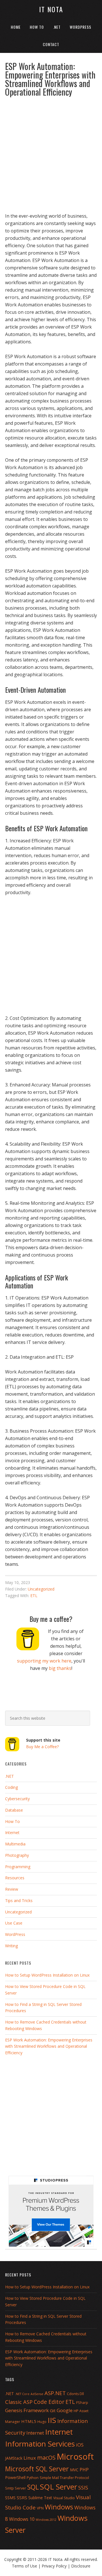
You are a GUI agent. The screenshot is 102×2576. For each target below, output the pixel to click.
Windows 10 (22, 2519)
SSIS (83, 2487)
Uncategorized (41, 1589)
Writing (11, 1946)
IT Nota (51, 9)
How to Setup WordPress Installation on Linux (47, 1975)
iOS (80, 2445)
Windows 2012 (46, 2520)
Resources (15, 1878)
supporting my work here (44, 1661)
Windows (59, 2507)
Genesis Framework (27, 2410)
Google (65, 2410)
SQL (33, 2487)
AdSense (37, 2394)
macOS (46, 2458)
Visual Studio (64, 2498)
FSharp (82, 2403)
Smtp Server (16, 2488)
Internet (12, 1833)
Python (33, 2478)
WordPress (15, 1934)
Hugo (42, 2422)
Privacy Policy (54, 2566)
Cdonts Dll (75, 2394)
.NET (9, 1776)
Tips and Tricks (19, 1900)
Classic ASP (19, 2402)
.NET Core (22, 2394)
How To (12, 1821)
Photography (17, 1855)
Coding (11, 1787)
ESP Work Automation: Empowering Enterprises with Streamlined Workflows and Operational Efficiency (49, 2046)
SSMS (10, 2498)
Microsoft (75, 2457)
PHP (84, 2470)
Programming (18, 1867)
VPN (40, 2508)
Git (53, 2410)
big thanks (60, 1668)
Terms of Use (25, 2566)
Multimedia (15, 1844)
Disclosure (81, 2566)
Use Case (14, 1923)
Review (12, 1889)
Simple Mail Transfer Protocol (64, 2478)
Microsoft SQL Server (37, 2469)
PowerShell (15, 2477)
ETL (34, 1596)
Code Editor (49, 2402)
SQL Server (59, 2487)
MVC (74, 2470)
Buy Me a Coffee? (42, 1747)
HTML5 (29, 2421)
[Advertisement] (51, 152)
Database (14, 1810)
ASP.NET (55, 2393)
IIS (52, 2420)
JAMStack (14, 2458)
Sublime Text (40, 2498)
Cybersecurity (17, 1799)
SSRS (22, 2497)
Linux (30, 2458)
